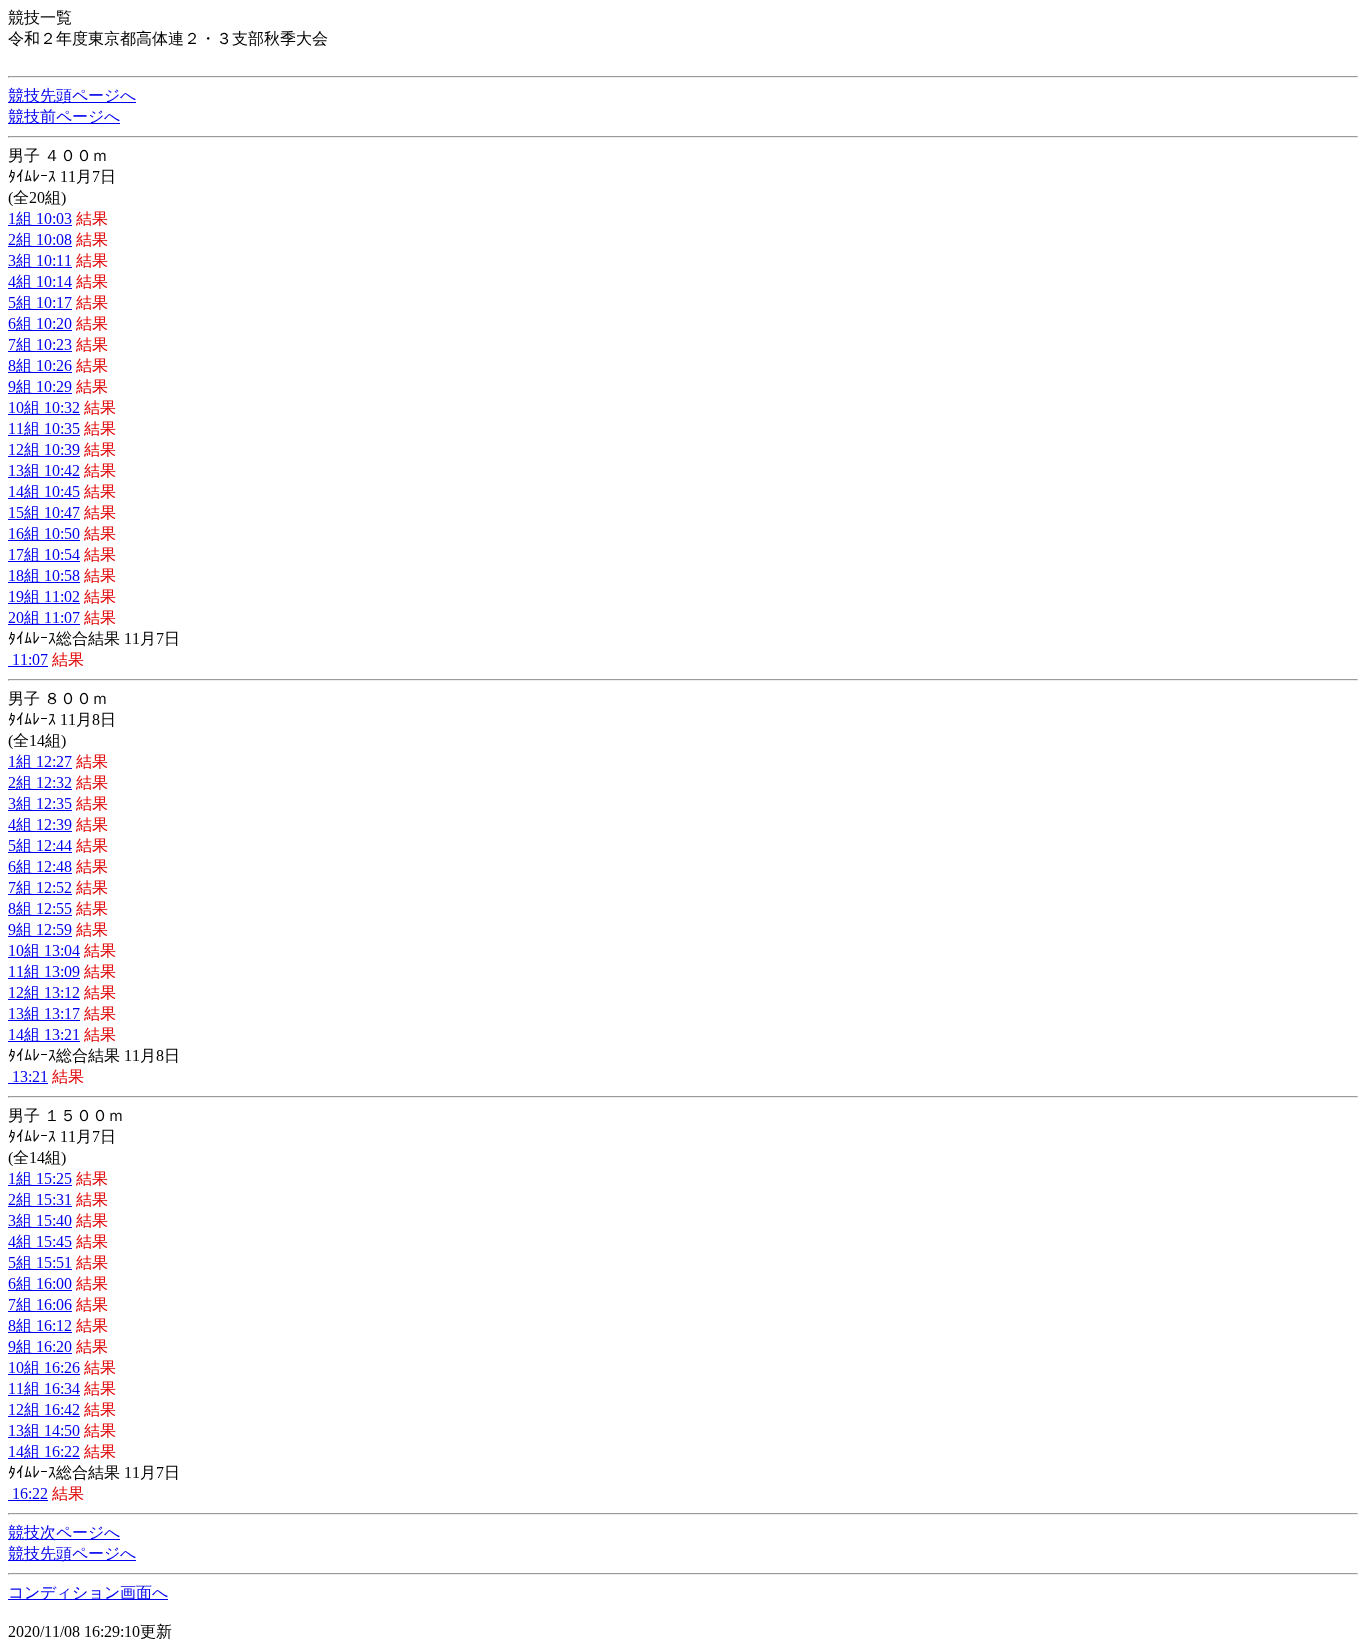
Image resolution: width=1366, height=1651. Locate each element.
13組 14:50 (44, 1430)
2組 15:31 (40, 1199)
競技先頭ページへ (72, 95)
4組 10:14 (40, 281)
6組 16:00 (40, 1283)
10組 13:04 (44, 950)
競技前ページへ (64, 116)
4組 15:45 (40, 1241)
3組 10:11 (40, 260)
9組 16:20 (40, 1346)
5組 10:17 (40, 302)
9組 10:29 (40, 386)
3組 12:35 (40, 803)
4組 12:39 (40, 824)
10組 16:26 (44, 1367)
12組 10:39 (44, 449)
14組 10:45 (44, 491)
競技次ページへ (64, 1532)
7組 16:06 (40, 1304)
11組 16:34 (44, 1388)
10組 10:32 (44, 407)
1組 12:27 (40, 761)
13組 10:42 (44, 470)
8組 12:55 (40, 908)
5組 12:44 (40, 845)
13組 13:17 (44, 1013)
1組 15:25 (40, 1178)
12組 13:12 (44, 992)
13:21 (28, 1076)
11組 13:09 (44, 971)
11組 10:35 (44, 428)
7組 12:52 (40, 887)
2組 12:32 (40, 782)
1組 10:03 (40, 218)
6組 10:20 (40, 323)
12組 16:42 (44, 1409)
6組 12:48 (40, 866)
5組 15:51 (40, 1262)
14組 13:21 (44, 1034)
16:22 (28, 1493)
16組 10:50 (44, 533)
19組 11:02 (44, 596)
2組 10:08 (40, 239)
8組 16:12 (40, 1325)
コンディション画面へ (88, 1592)
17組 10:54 (44, 554)
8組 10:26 (40, 365)
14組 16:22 (44, 1451)
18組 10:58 (44, 575)
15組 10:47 (44, 512)
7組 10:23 (40, 344)
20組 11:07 (44, 617)
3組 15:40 (40, 1220)
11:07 (28, 659)
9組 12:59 (40, 929)
